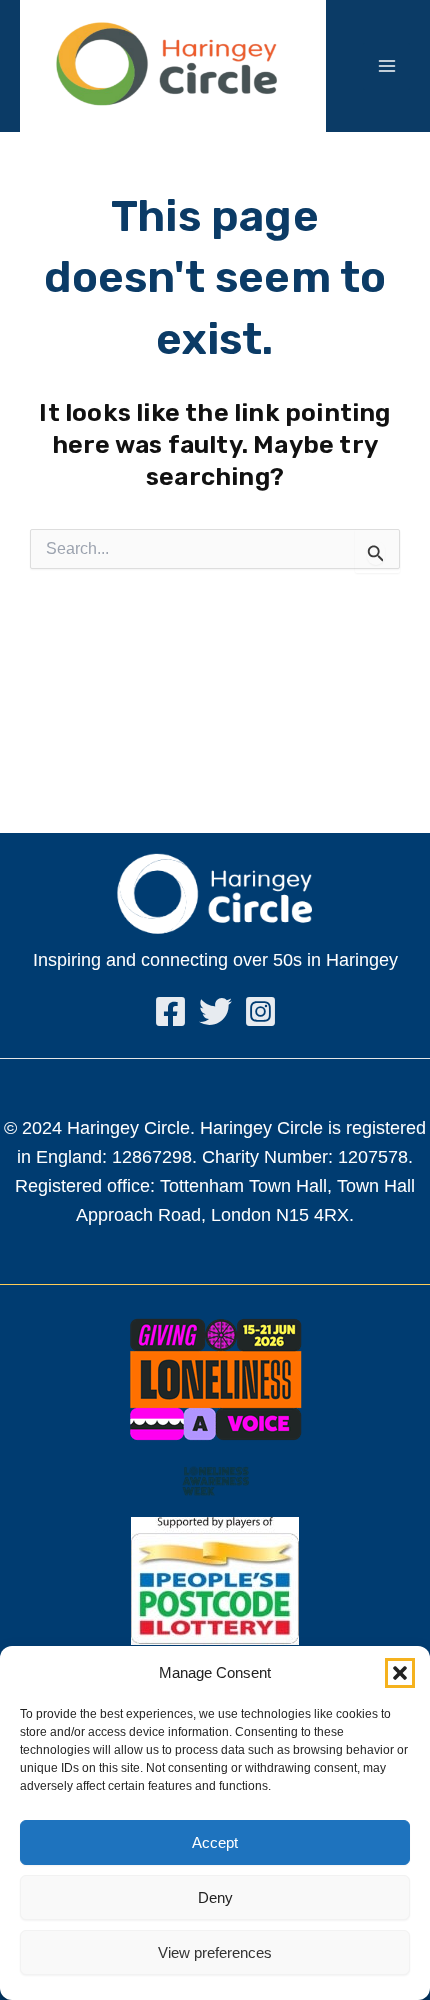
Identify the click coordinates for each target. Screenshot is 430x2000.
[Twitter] (215, 1011)
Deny (215, 1897)
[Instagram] (260, 1011)
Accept (215, 1842)
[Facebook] (170, 1011)
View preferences (215, 1952)
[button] (400, 1673)
